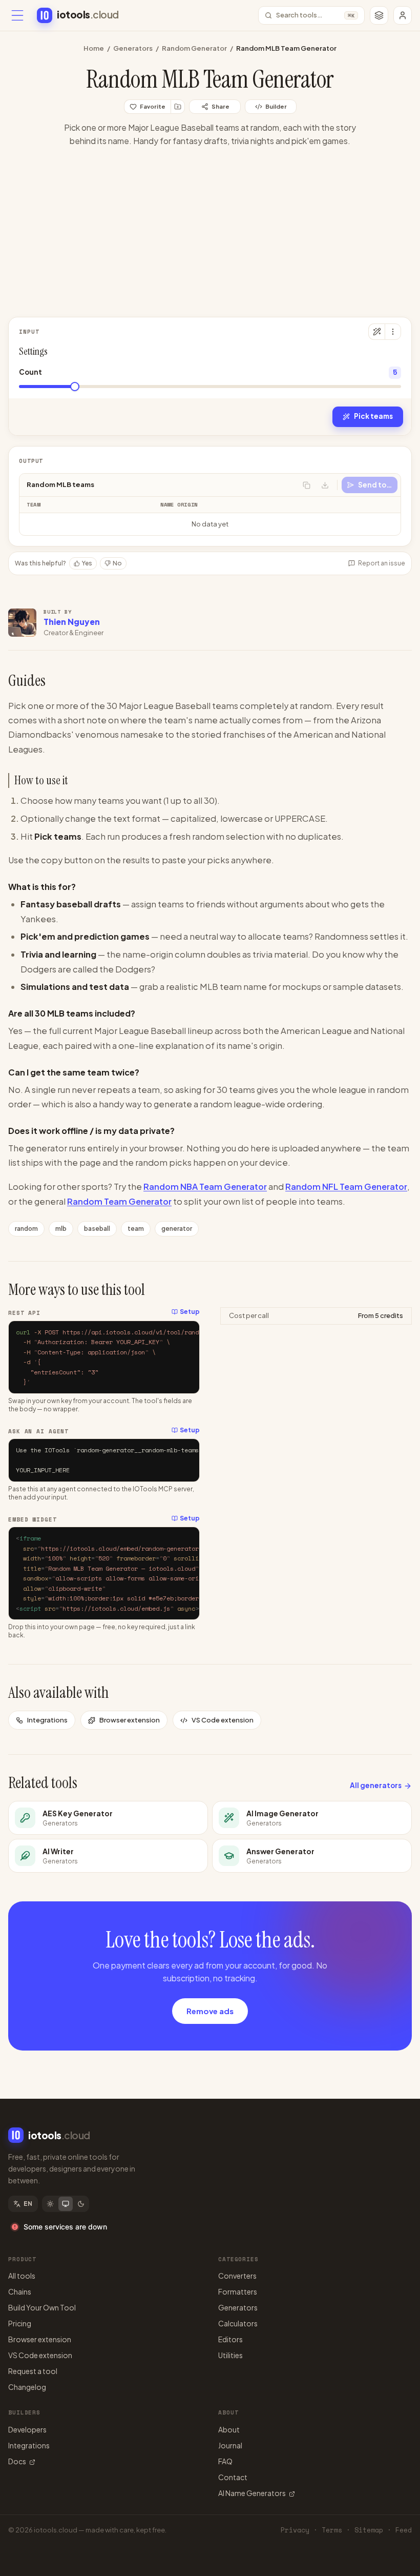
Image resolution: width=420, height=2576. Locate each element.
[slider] (75, 387)
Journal (230, 2445)
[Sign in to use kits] (178, 107)
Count (30, 372)
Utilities (230, 2355)
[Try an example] (376, 332)
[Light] (50, 2204)
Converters (237, 2276)
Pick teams (373, 416)
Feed (404, 2530)
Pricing (20, 2323)
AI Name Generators (252, 2493)
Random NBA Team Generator (205, 1186)
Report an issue (382, 563)
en (28, 2204)
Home (94, 48)
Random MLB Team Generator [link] (286, 48)
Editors (230, 2339)
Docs (17, 2461)
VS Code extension (223, 1720)
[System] (66, 2204)
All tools (22, 2276)
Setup (190, 1312)
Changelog (27, 2387)
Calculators (238, 2323)
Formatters (238, 2291)
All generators (376, 1785)
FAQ (225, 2461)
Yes (87, 563)
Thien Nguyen (72, 622)
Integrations (47, 1720)
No (117, 563)
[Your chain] (379, 15)
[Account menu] (403, 15)
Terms (332, 2530)
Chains (20, 2291)
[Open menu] (17, 15)
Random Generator (194, 48)
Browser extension (130, 1720)
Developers (27, 2429)
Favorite (153, 106)
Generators (133, 48)
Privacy (295, 2530)
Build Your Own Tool (42, 2307)
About (229, 2429)
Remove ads (210, 2011)
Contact (233, 2477)
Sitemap (369, 2530)
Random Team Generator (119, 1201)
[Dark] (81, 2204)
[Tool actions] (393, 332)
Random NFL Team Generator (346, 1186)
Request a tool (33, 2371)
